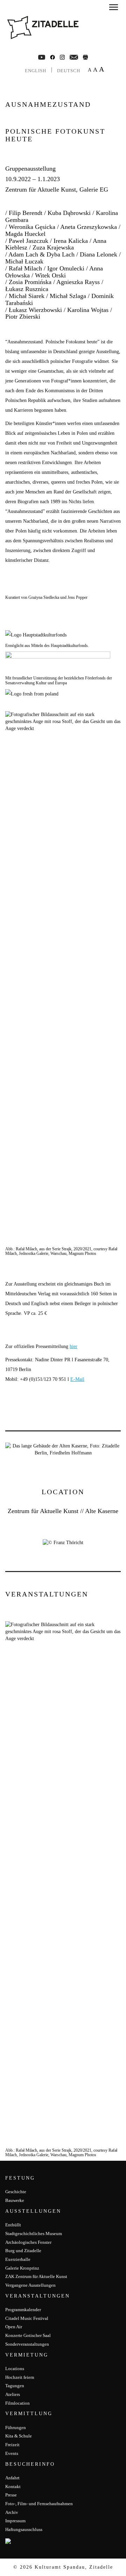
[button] (114, 8)
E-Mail (77, 1379)
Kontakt (13, 2486)
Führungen (16, 2428)
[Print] (85, 57)
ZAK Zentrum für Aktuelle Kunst (36, 2276)
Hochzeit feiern (20, 2377)
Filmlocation (17, 2403)
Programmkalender (23, 2310)
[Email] (74, 57)
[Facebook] (42, 57)
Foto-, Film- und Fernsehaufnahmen (39, 2504)
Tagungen (15, 2386)
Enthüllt (13, 2225)
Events (12, 2453)
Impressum (15, 2521)
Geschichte (16, 2192)
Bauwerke (15, 2200)
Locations (15, 2369)
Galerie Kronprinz (22, 2268)
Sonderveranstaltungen (27, 2344)
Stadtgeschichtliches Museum (34, 2233)
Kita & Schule (19, 2436)
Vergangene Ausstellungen (30, 2285)
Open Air (14, 2327)
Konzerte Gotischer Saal (28, 2335)
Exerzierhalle (18, 2259)
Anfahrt (12, 2478)
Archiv (12, 2512)
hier (73, 1346)
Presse (11, 2495)
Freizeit (12, 2445)
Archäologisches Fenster (28, 2242)
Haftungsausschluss (24, 2529)
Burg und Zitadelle (23, 2251)
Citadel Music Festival (27, 2318)
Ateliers (13, 2394)
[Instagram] (62, 57)
